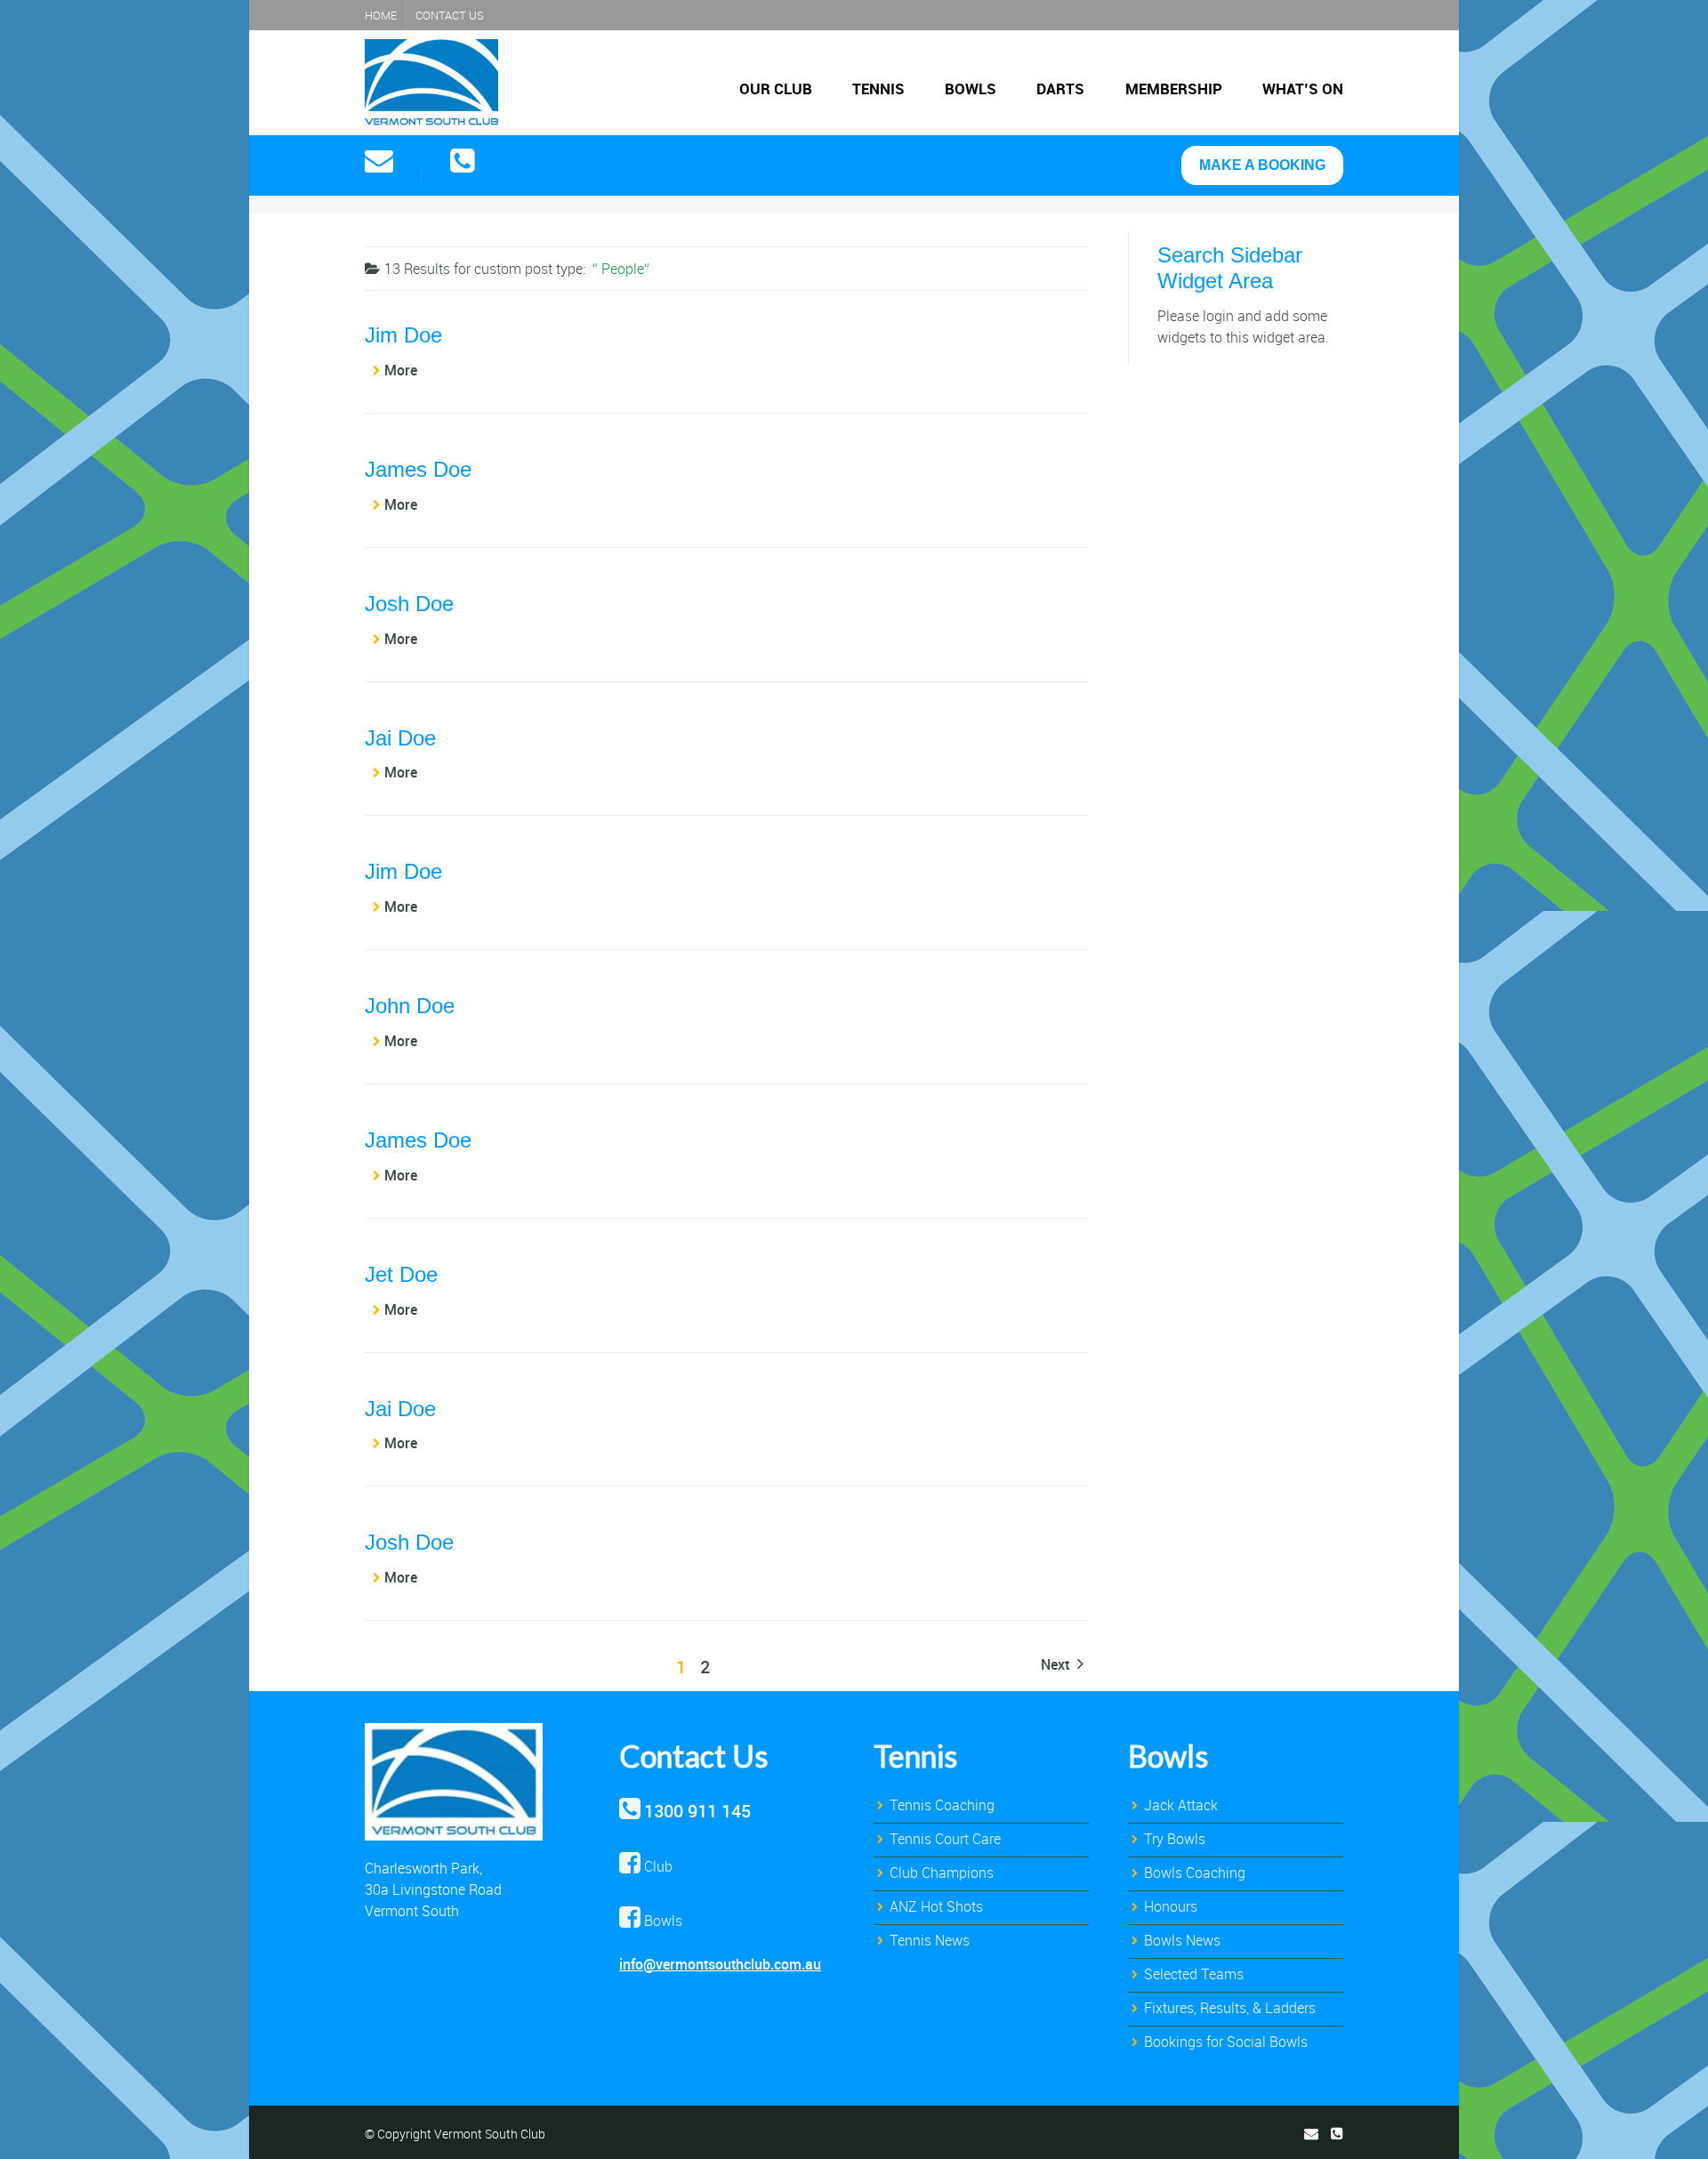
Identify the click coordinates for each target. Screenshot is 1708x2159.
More (401, 370)
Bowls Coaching (1195, 1873)
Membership (1174, 89)
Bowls (971, 89)
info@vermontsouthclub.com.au (720, 1964)
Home (381, 15)
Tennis (878, 89)
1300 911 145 (697, 1811)
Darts (1060, 89)
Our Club (776, 89)
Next (1057, 1664)
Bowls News (1182, 1940)
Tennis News (930, 1940)
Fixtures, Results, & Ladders (1230, 2008)
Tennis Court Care (945, 1839)
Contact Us (450, 15)
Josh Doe (409, 604)
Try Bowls (1175, 1839)
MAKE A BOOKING (1262, 165)
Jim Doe (403, 335)
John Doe (410, 1006)
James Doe (418, 469)
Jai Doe (400, 738)
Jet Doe (401, 1274)
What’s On (1303, 89)
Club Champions (942, 1873)
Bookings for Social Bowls (1226, 2042)
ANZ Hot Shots (936, 1906)
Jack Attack (1181, 1805)
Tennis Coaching (942, 1805)
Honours (1171, 1906)
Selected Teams (1194, 1974)
